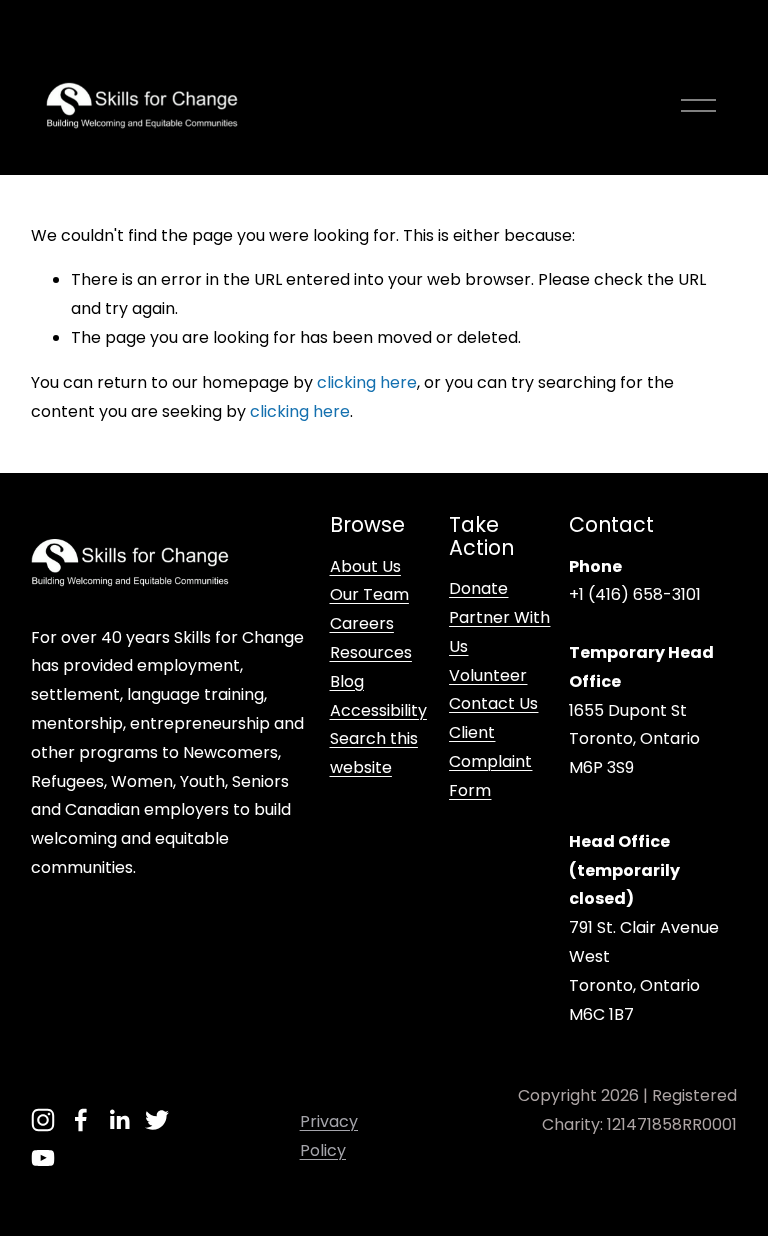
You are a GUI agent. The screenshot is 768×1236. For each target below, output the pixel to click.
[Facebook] (81, 1120)
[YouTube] (43, 1158)
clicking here (367, 382)
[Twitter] (157, 1120)
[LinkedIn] (119, 1120)
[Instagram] (43, 1120)
